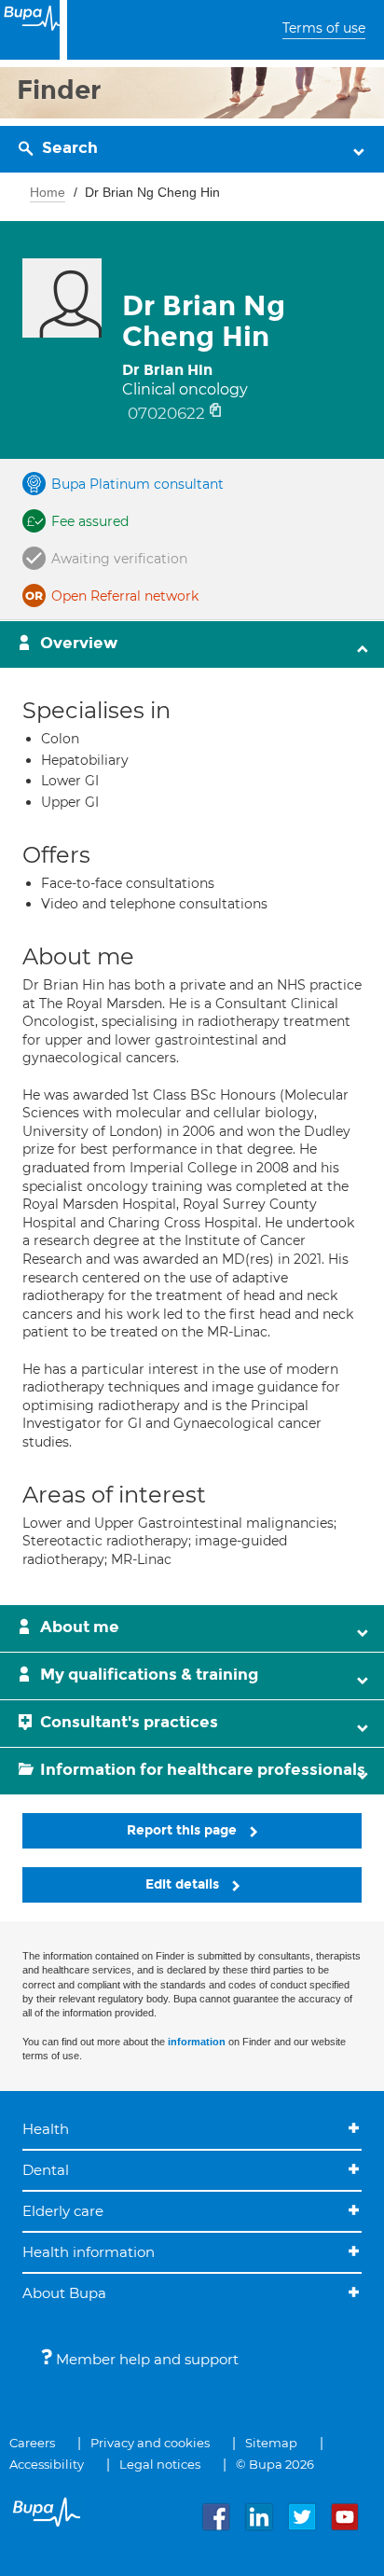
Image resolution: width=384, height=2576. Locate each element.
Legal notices (160, 2464)
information (197, 2042)
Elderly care (63, 2211)
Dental (46, 2170)
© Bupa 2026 (275, 2464)
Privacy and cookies (150, 2443)
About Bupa (64, 2293)
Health (46, 2129)
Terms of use (324, 28)
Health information (89, 2252)
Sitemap (271, 2443)
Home (48, 192)
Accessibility (47, 2464)
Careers (32, 2443)
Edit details (184, 1884)
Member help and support (145, 2359)
